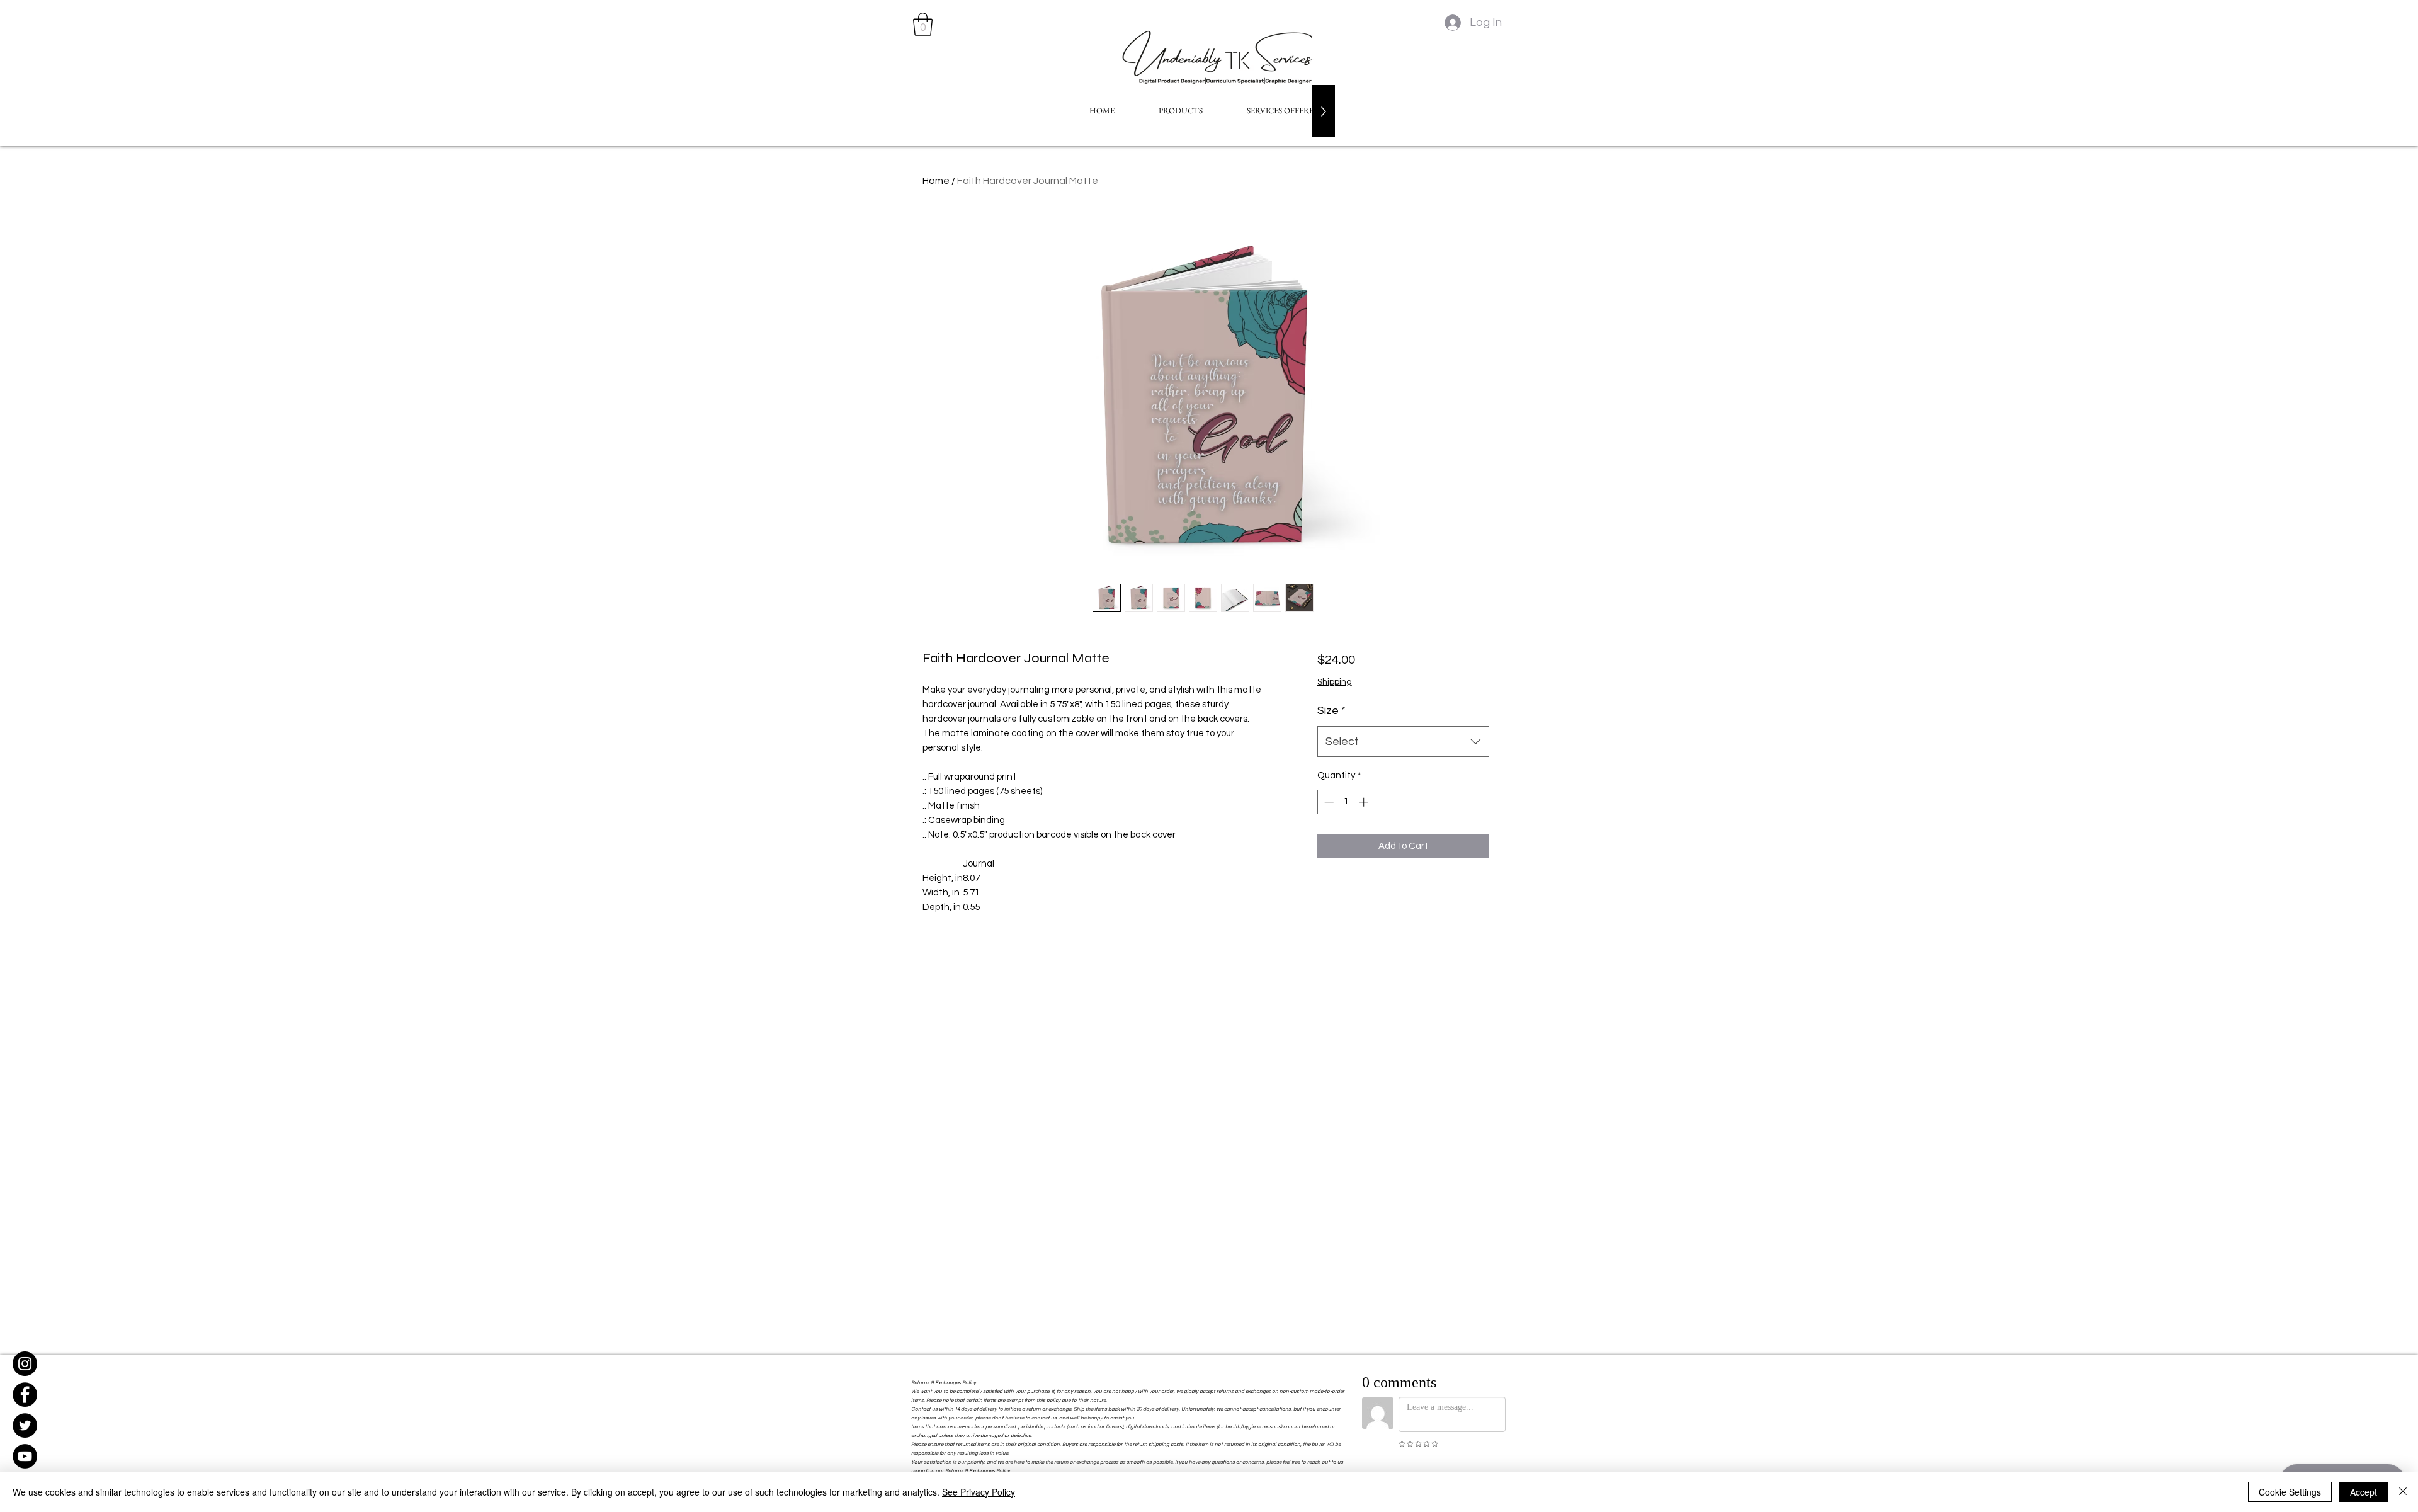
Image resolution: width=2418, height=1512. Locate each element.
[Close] (2403, 1492)
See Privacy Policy (979, 1492)
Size (1331, 711)
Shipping (1335, 682)
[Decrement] (1328, 802)
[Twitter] (25, 1425)
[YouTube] (25, 1456)
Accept (2364, 1492)
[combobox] (1403, 742)
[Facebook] (25, 1395)
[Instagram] (25, 1364)
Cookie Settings (2290, 1492)
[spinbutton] (1346, 802)
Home (936, 181)
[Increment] (1365, 802)
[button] (923, 24)
